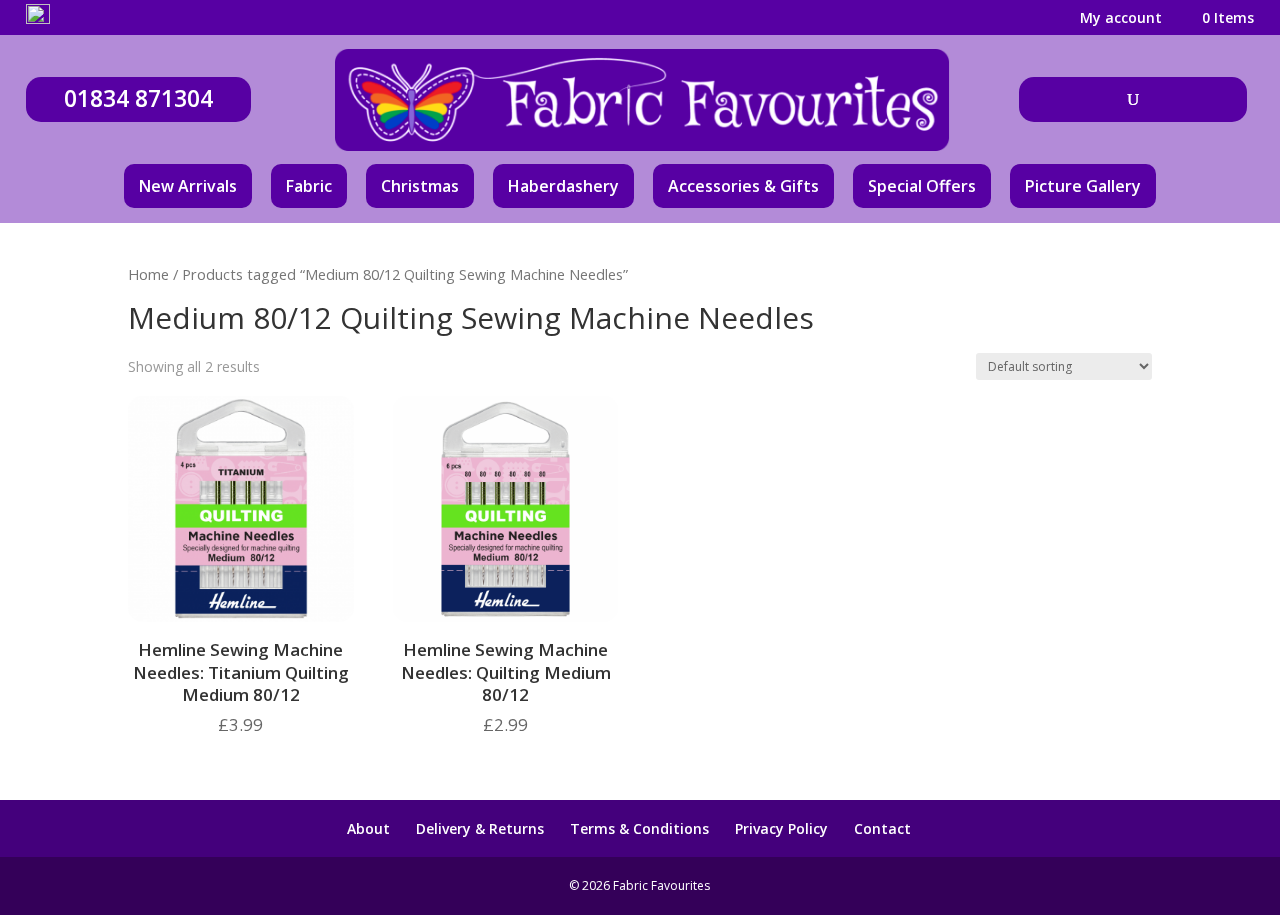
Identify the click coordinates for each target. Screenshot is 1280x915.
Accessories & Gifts (743, 186)
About (368, 828)
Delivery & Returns (480, 828)
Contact (882, 828)
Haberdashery (563, 186)
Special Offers (922, 186)
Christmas (420, 186)
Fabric (309, 186)
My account (1121, 19)
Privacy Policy (781, 828)
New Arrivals (188, 186)
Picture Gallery (1083, 186)
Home (148, 274)
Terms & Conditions (639, 828)
